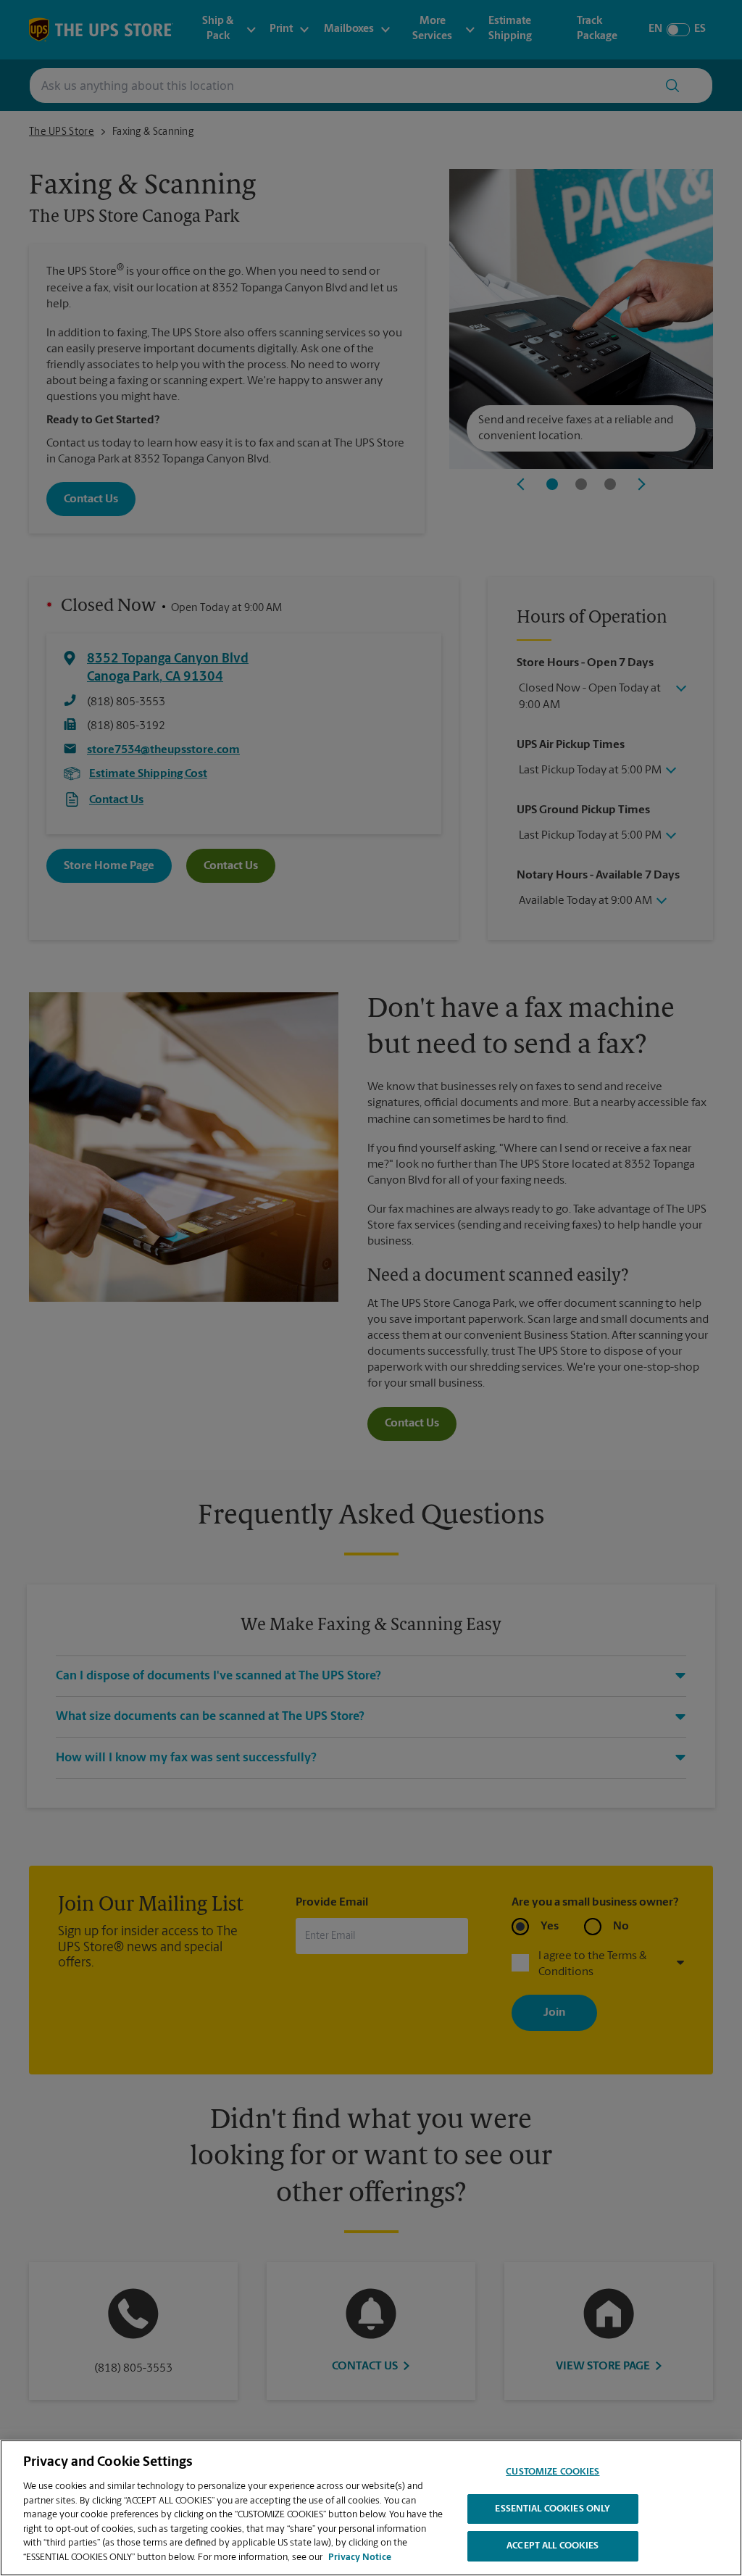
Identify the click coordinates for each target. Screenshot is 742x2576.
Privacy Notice (360, 2558)
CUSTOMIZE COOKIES (553, 2472)
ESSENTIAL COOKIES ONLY (553, 2509)
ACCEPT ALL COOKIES (553, 2546)
